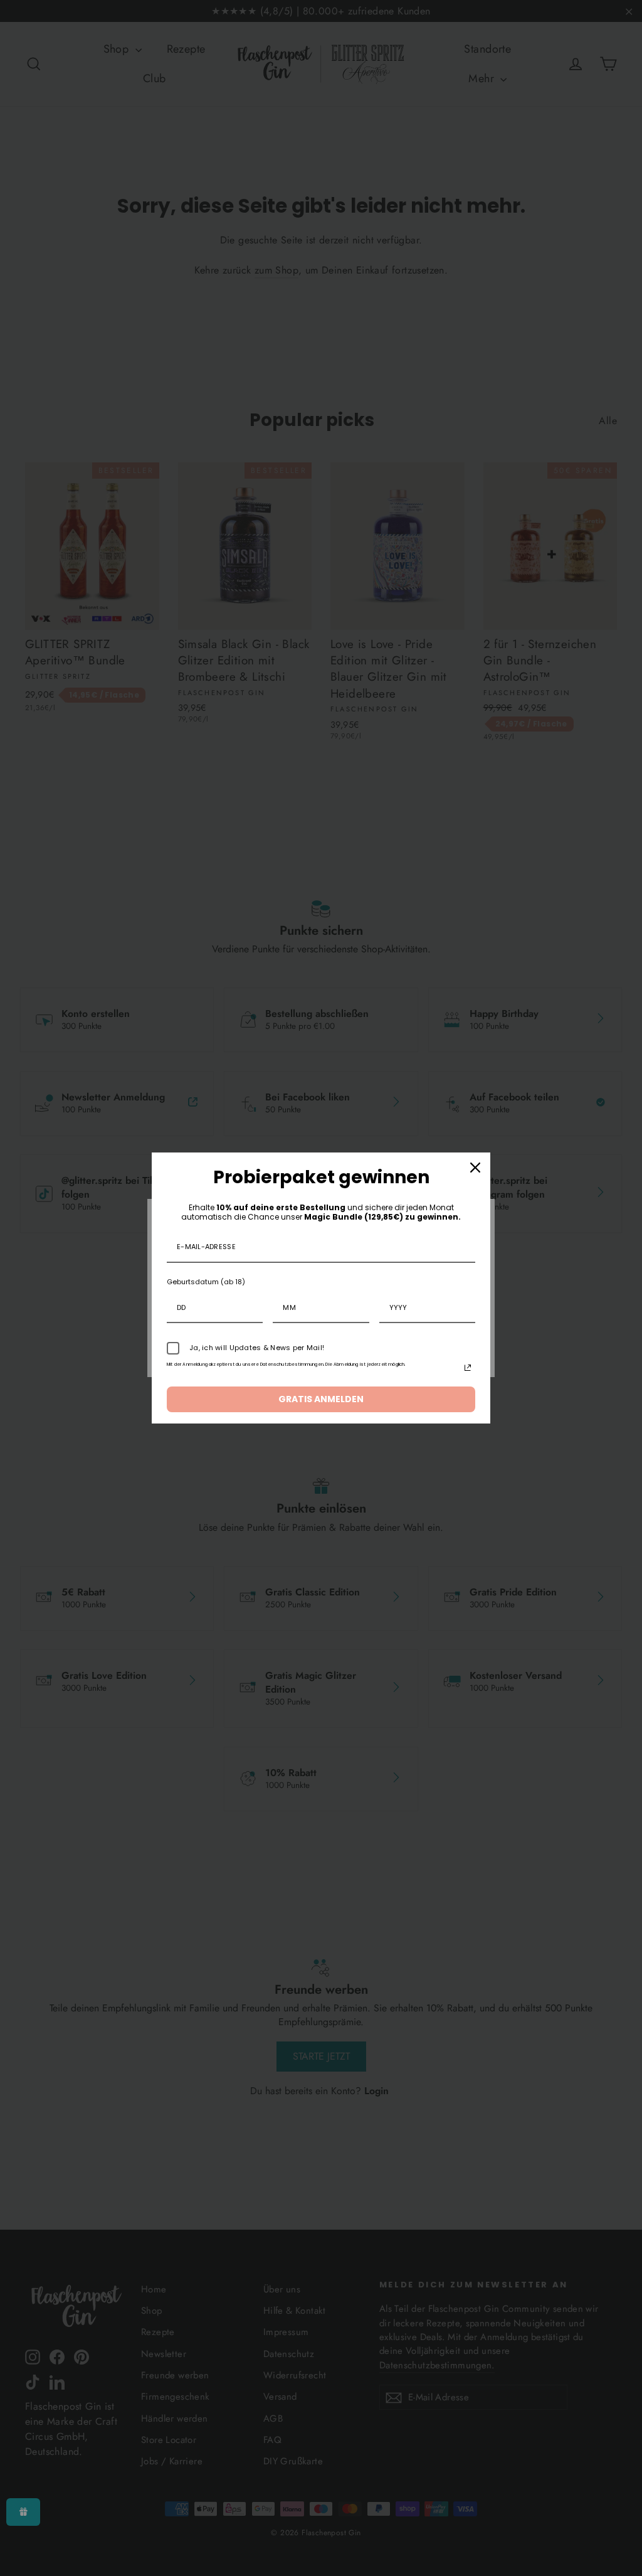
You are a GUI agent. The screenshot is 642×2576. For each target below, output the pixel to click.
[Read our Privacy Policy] (468, 1368)
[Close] (475, 1168)
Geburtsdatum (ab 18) (206, 1282)
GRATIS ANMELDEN (321, 1399)
